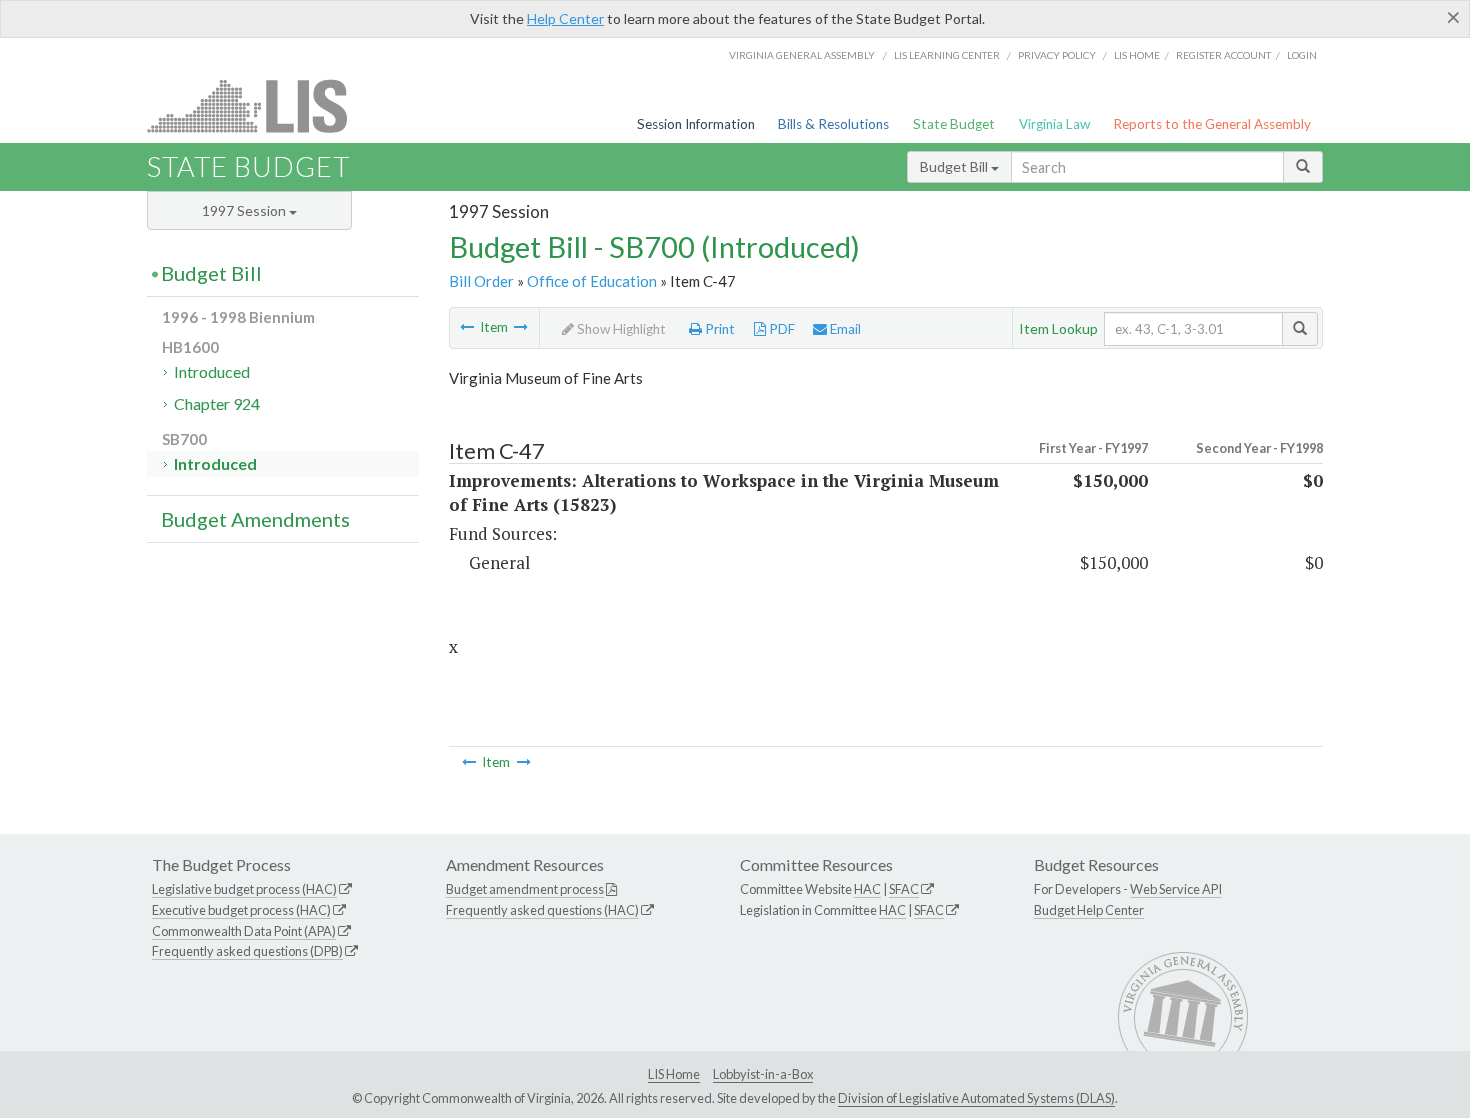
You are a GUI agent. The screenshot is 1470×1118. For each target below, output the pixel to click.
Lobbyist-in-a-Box (763, 1074)
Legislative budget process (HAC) (244, 889)
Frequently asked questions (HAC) (542, 910)
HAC (867, 889)
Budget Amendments (255, 519)
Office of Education (592, 281)
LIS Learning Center (947, 55)
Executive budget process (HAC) (241, 910)
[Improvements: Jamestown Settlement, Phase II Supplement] (521, 327)
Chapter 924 (217, 403)
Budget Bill (955, 166)
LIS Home (674, 1074)
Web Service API (1176, 889)
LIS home (1137, 55)
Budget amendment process (525, 889)
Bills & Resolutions (833, 124)
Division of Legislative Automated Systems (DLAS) (976, 1098)
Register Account (1223, 55)
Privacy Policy (1057, 55)
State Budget (954, 124)
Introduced (212, 371)
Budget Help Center (1089, 910)
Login (1302, 55)
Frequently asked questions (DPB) (247, 951)
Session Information (696, 124)
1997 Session (245, 210)
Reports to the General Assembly (1212, 124)
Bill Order (481, 281)
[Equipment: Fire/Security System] (467, 327)
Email (844, 329)
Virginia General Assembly (802, 55)
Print (718, 329)
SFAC (904, 889)
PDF (780, 329)
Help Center (565, 18)
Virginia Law (1054, 124)
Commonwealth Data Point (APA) (244, 931)
